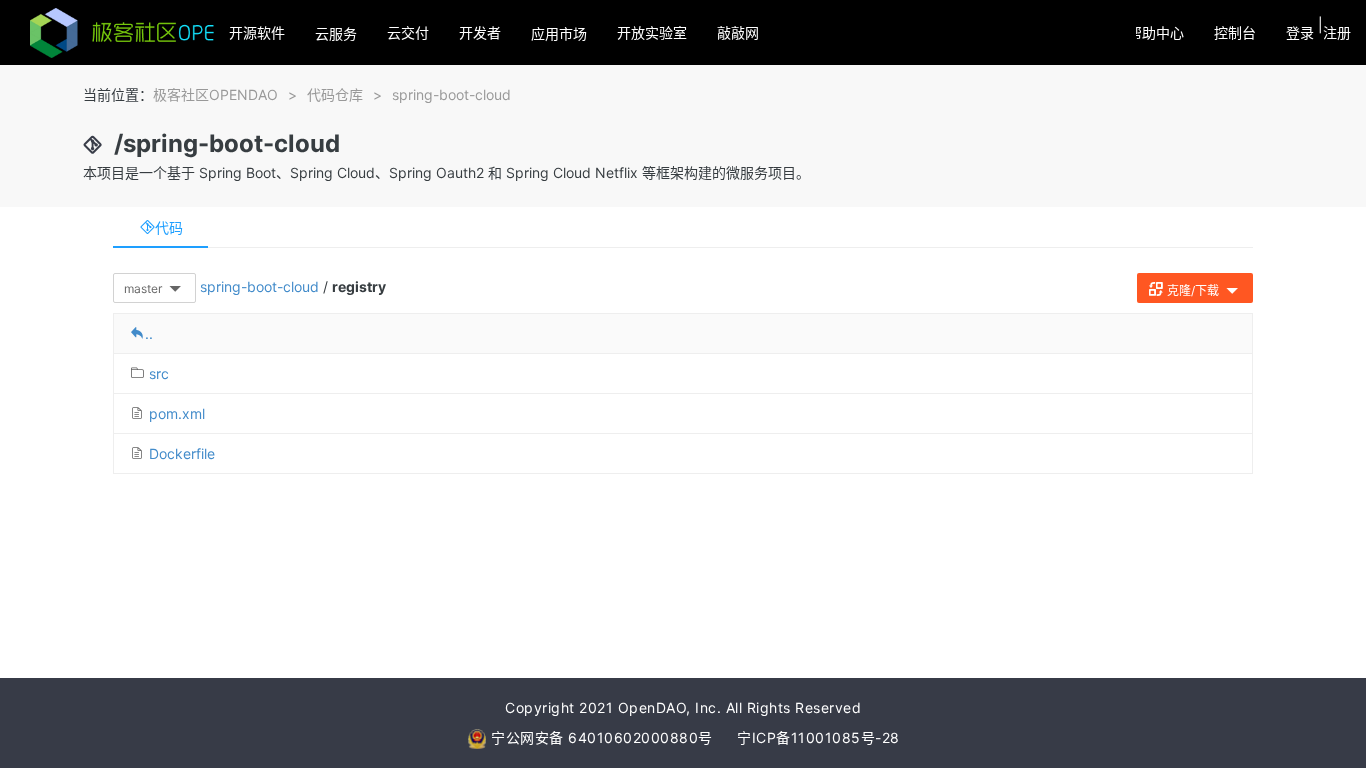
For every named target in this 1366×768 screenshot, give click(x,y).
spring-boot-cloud (451, 94)
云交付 (408, 32)
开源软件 (257, 32)
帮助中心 (1156, 32)
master (144, 288)
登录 (1300, 32)
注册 (1337, 32)
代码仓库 (335, 94)
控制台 (1235, 32)
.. (149, 333)
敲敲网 (738, 32)
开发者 (480, 32)
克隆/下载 (1193, 290)
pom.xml (177, 413)
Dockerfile (182, 453)
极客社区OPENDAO (215, 94)
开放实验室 (652, 32)
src (159, 373)
